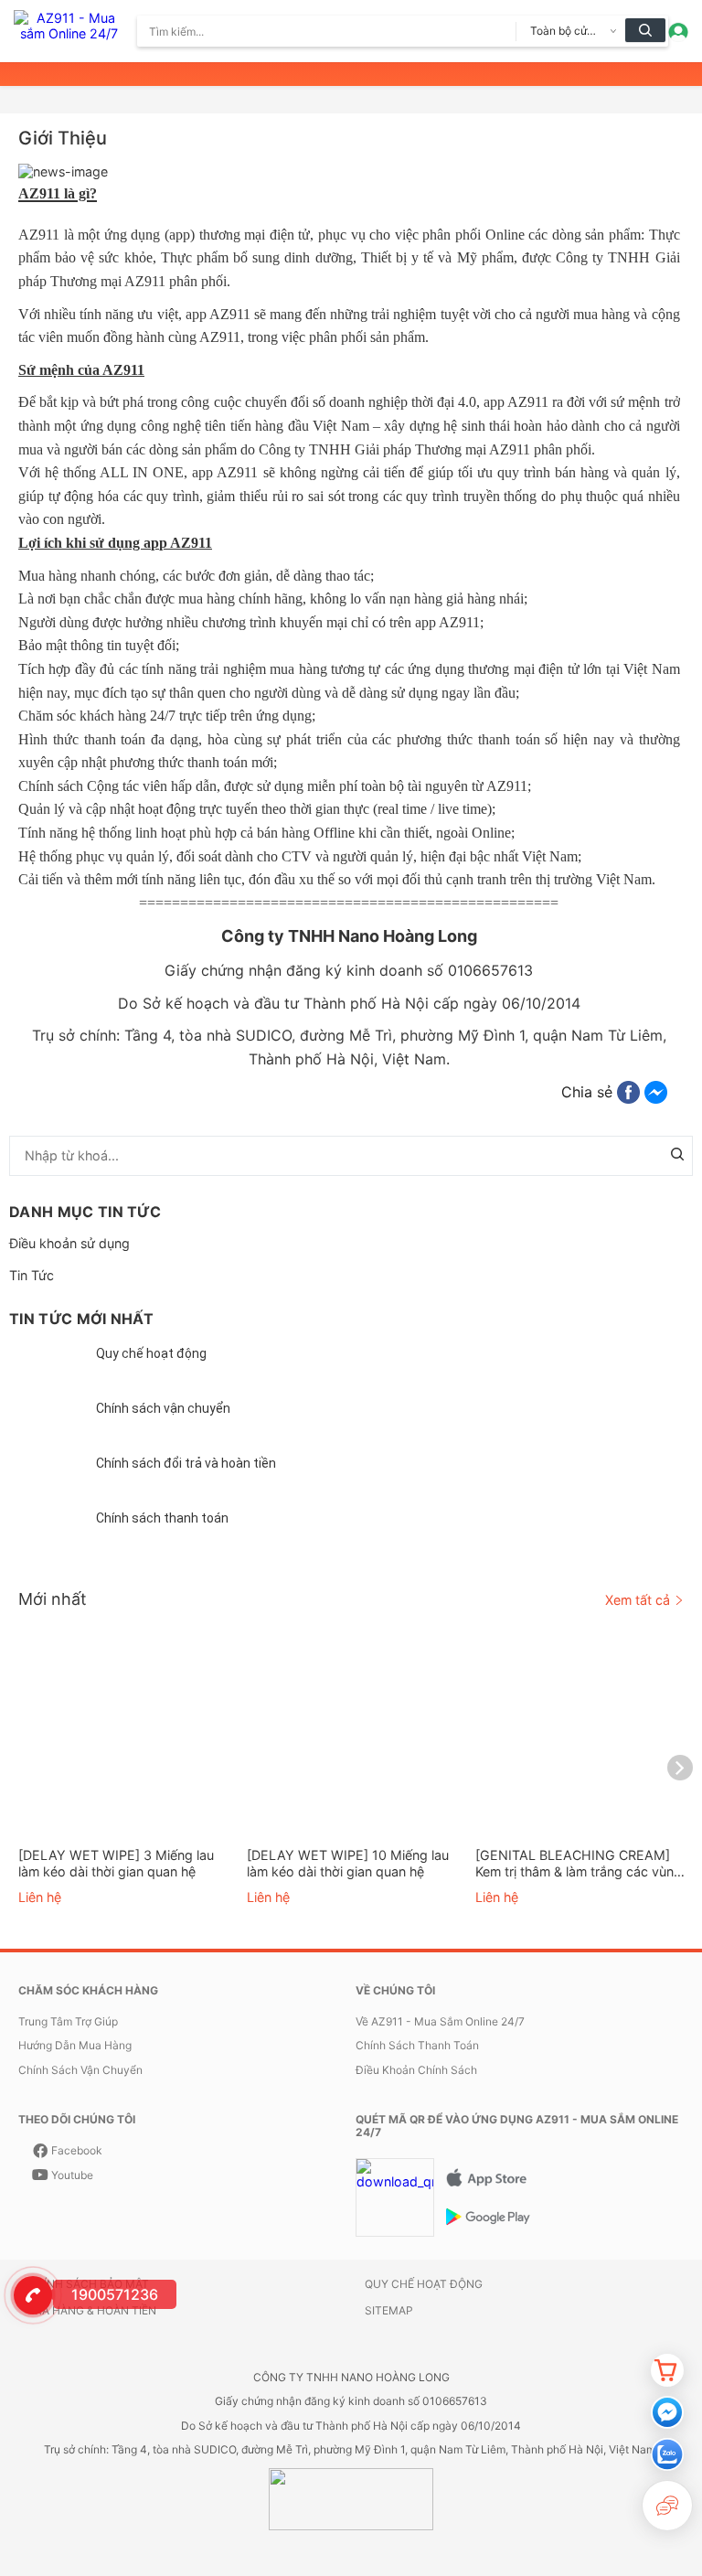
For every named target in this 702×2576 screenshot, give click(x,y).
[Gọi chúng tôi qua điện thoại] (30, 2293)
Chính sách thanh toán (162, 1518)
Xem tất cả (638, 1600)
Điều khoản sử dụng (69, 1243)
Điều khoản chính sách (416, 2070)
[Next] (680, 1768)
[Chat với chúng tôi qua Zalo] (667, 2454)
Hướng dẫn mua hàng (75, 2046)
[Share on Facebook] (628, 1092)
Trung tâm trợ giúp (68, 2022)
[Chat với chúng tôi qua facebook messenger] (667, 2412)
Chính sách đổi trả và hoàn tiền (186, 1463)
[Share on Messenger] (656, 1092)
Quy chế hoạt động (151, 1353)
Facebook (77, 2151)
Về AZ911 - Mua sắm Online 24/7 (440, 2022)
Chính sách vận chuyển (163, 1408)
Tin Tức (32, 1275)
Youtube (72, 2175)
